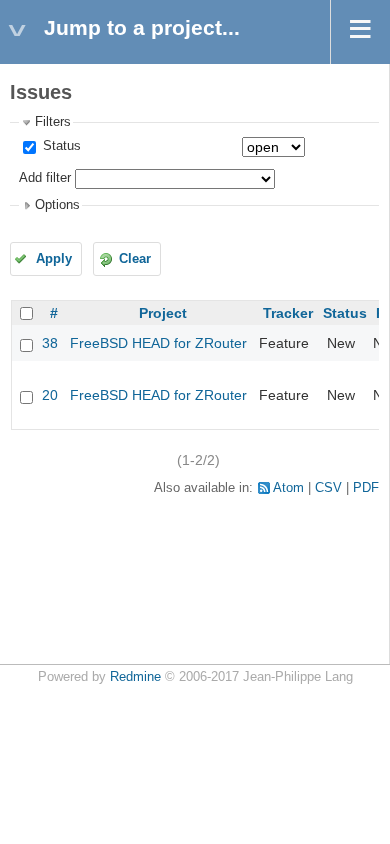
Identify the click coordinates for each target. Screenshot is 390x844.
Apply (54, 259)
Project (163, 313)
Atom (288, 488)
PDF (366, 488)
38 (50, 343)
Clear (135, 259)
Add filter (45, 178)
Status (60, 146)
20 (50, 395)
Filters (53, 122)
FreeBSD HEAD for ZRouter (158, 343)
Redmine (135, 677)
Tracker (288, 313)
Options (57, 205)
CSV (328, 488)
